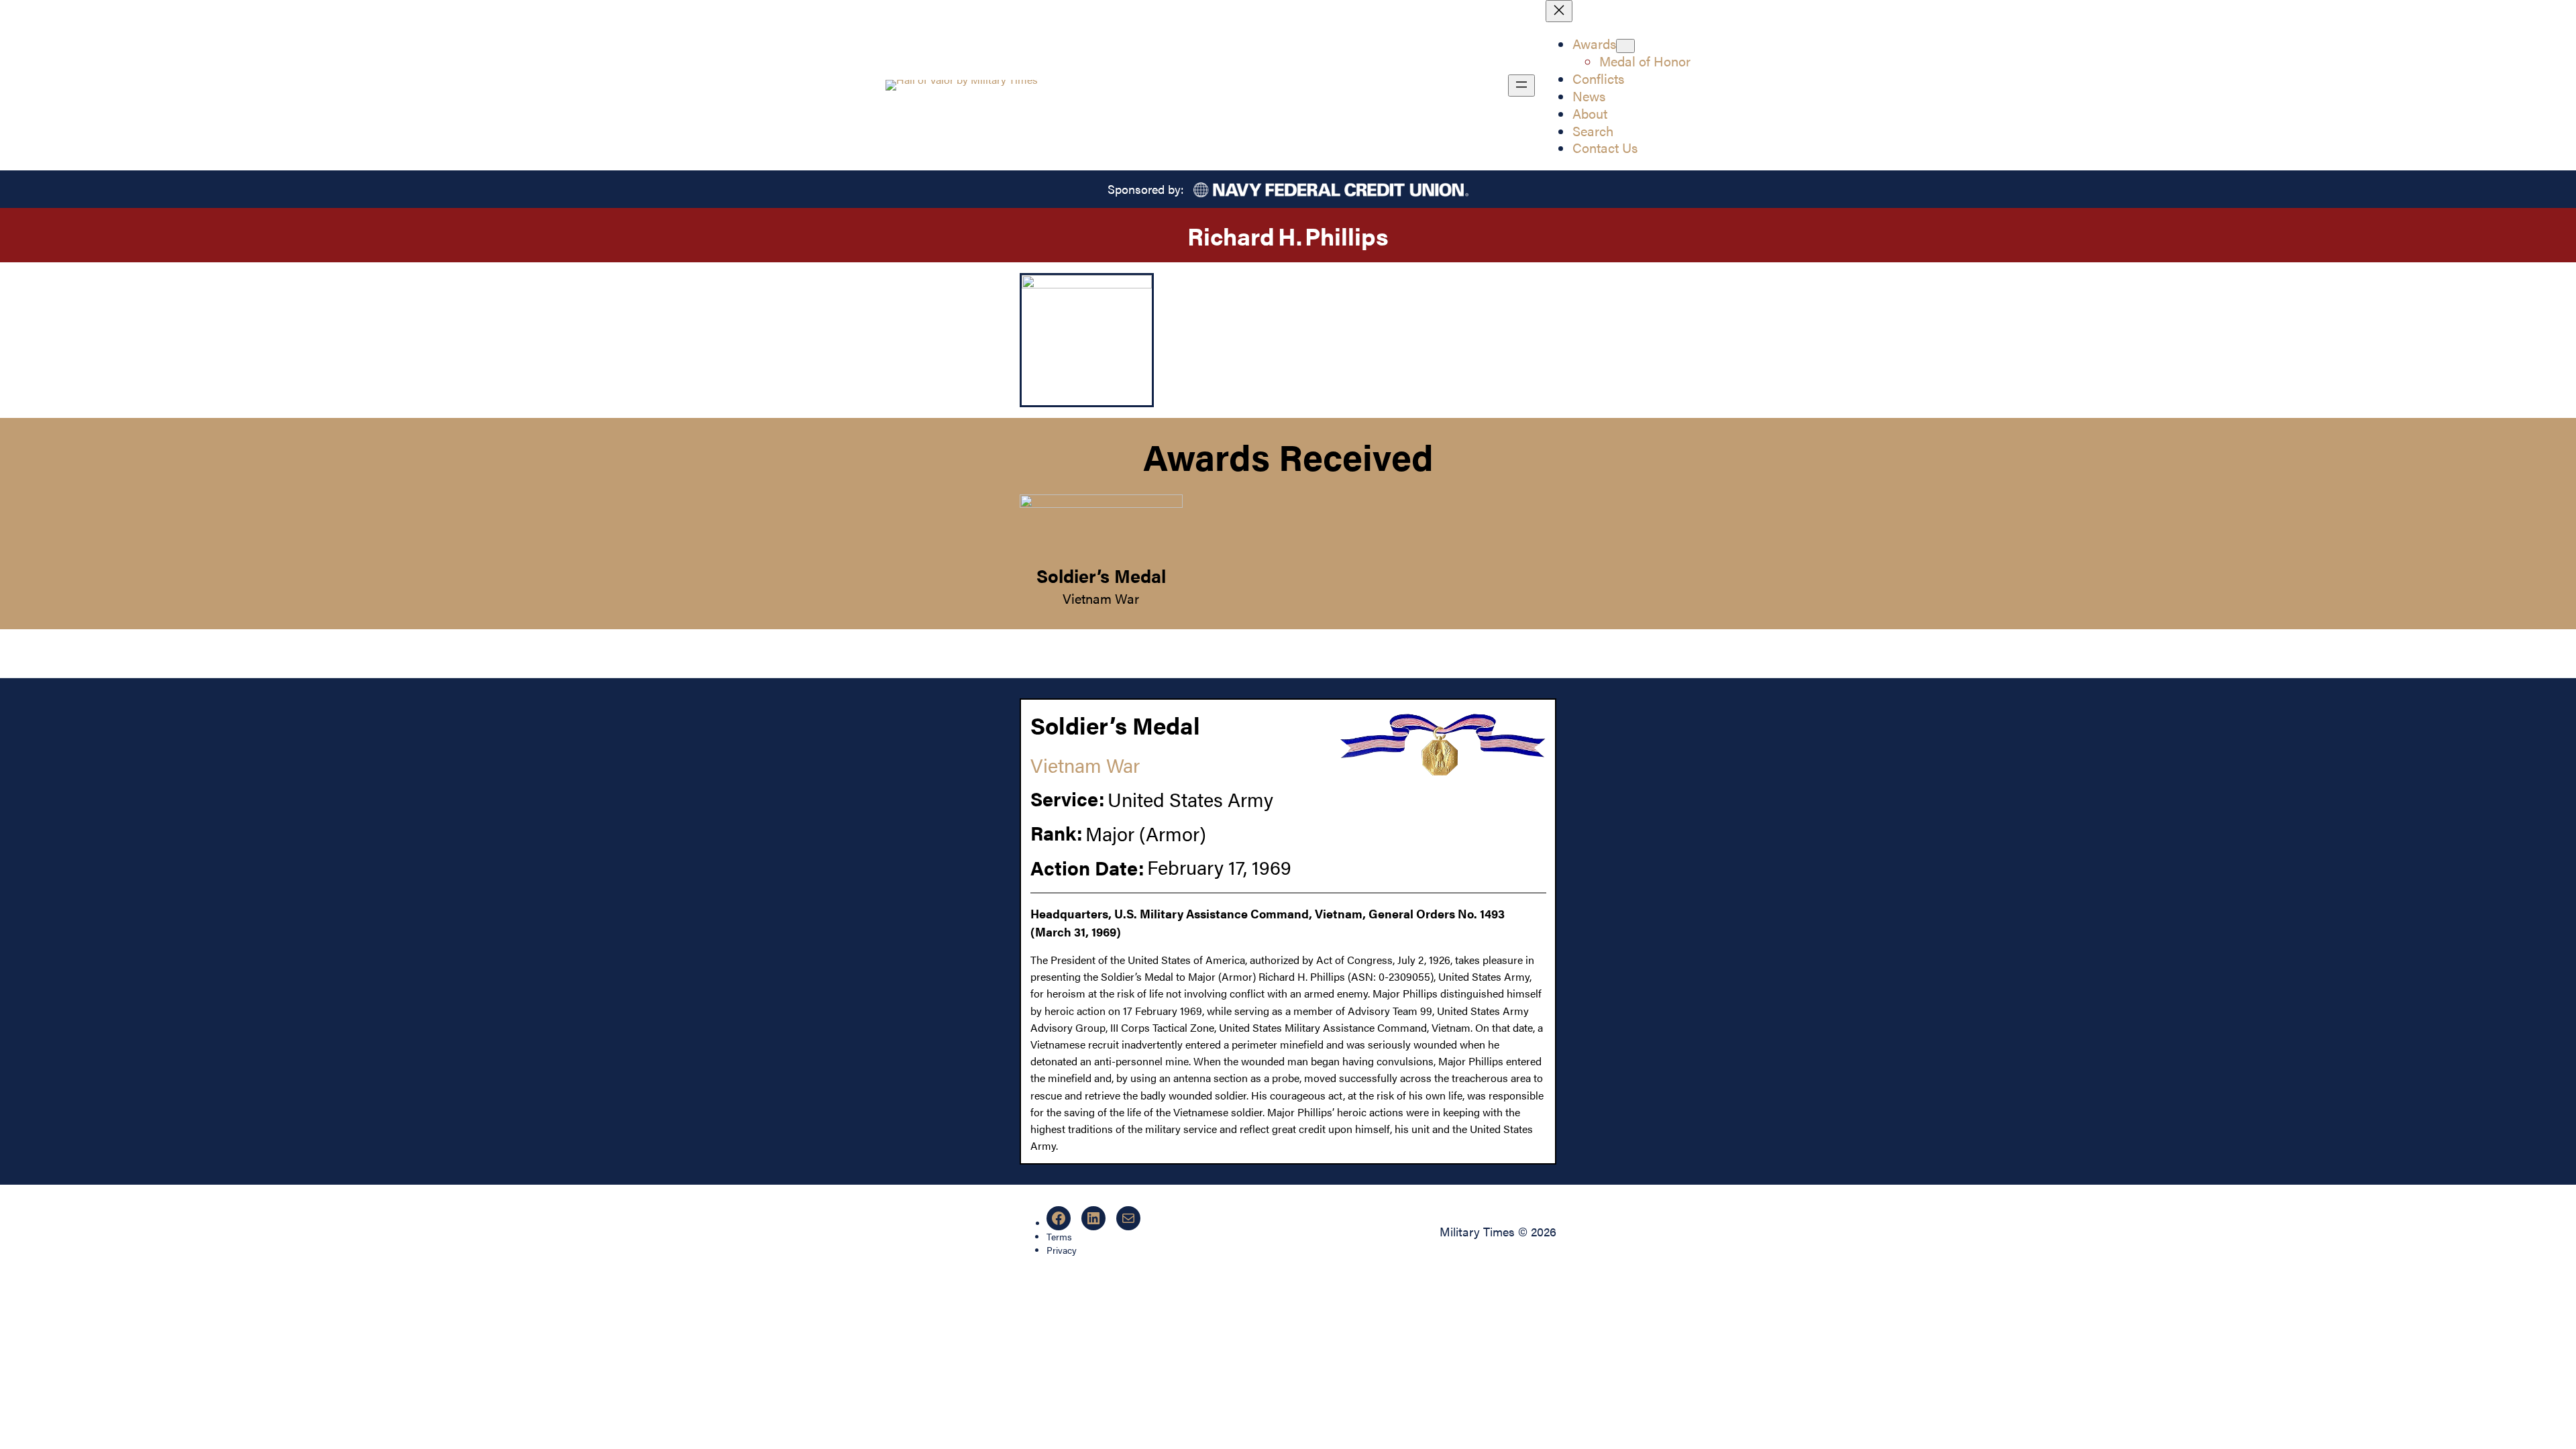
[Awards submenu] (1625, 46)
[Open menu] (1521, 86)
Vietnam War (1101, 598)
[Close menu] (1559, 11)
